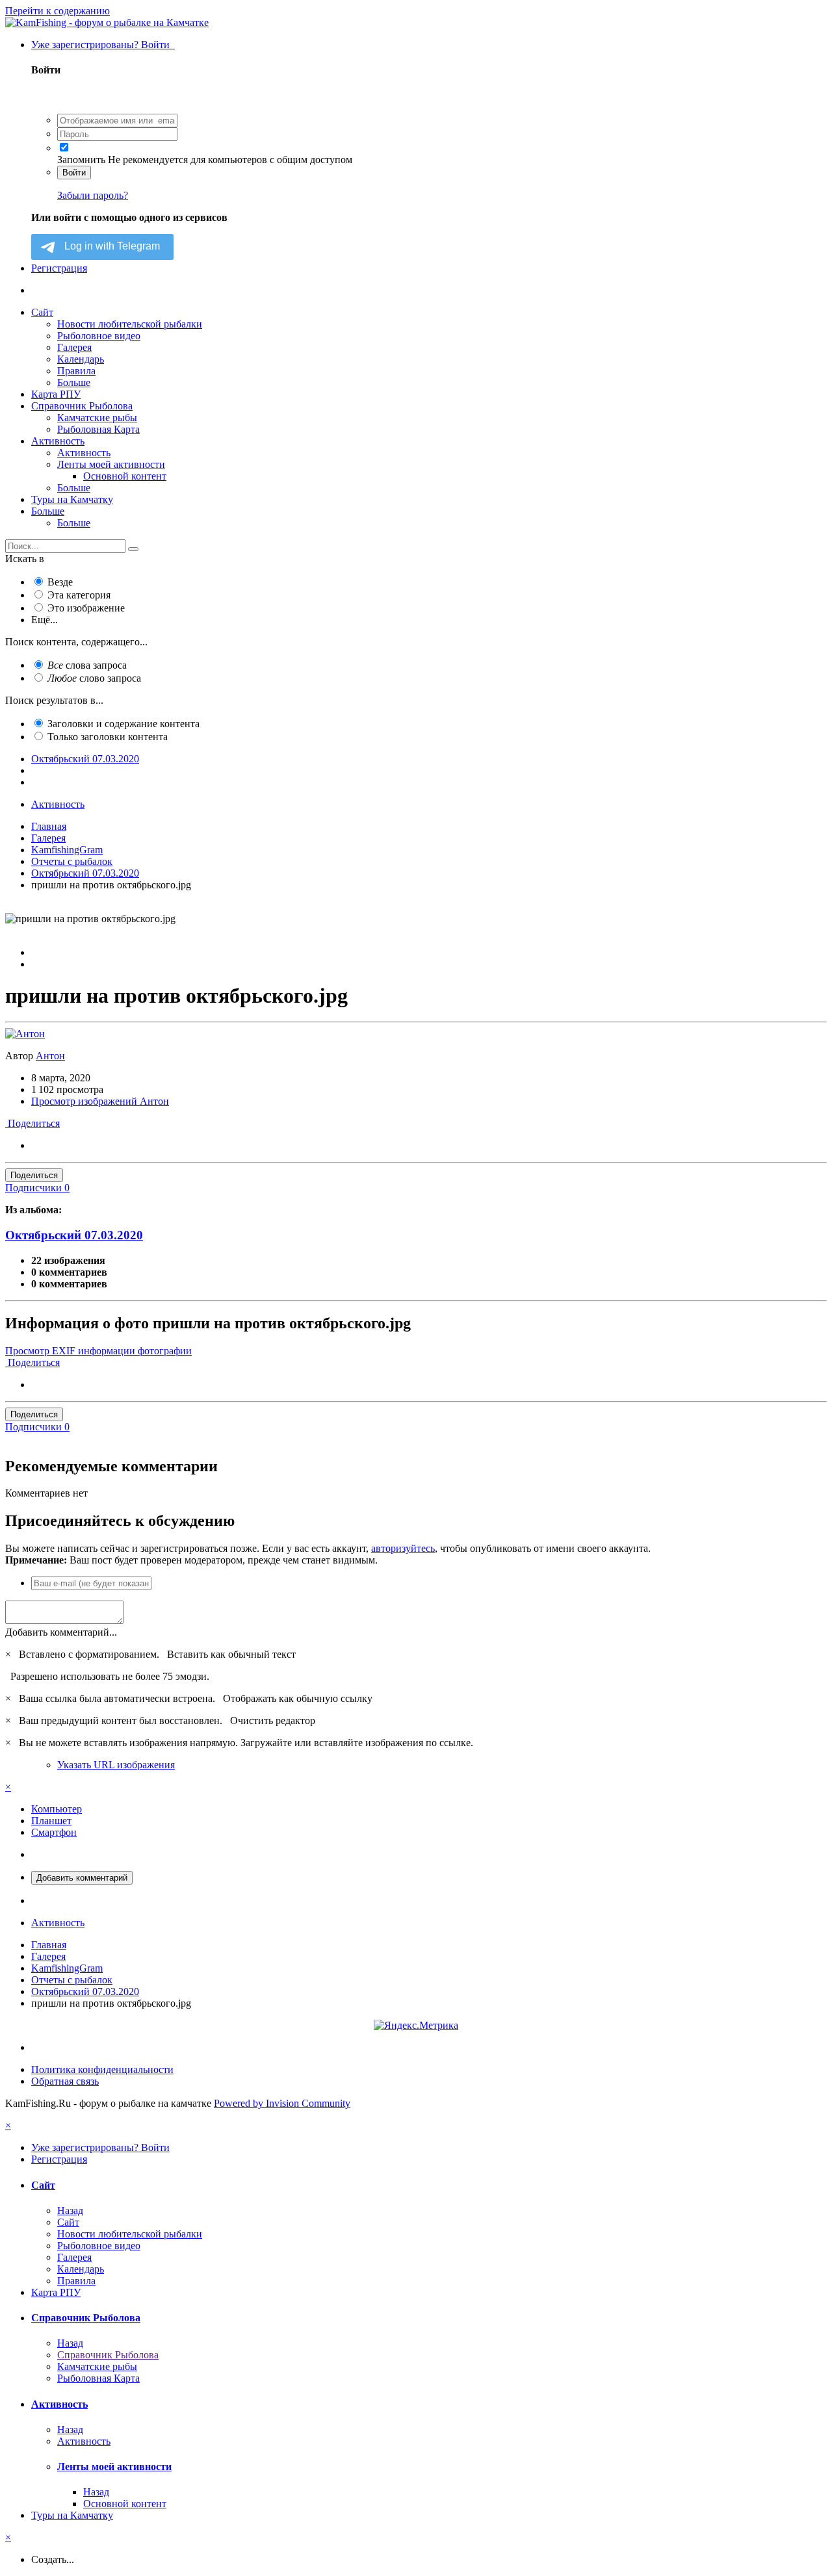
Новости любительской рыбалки (130, 324)
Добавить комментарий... (61, 1632)
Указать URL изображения (116, 1765)
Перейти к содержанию (58, 11)
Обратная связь (65, 2081)
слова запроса (87, 665)
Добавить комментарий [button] (82, 1878)
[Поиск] (133, 549)
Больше (74, 382)
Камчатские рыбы (97, 418)
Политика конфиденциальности (102, 2069)
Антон (50, 1056)
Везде (60, 582)
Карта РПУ (56, 394)
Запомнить (81, 160)
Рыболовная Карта (98, 429)
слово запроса (94, 678)
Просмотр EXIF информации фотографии (98, 1351)
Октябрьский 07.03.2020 (74, 1235)
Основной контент (125, 476)
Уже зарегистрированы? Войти (103, 45)
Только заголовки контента (108, 737)
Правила (76, 371)
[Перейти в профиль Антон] (25, 1034)
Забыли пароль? (93, 195)
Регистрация (59, 268)
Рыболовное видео (99, 336)
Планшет (51, 1821)
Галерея (74, 347)
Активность (58, 441)
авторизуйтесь (403, 1548)
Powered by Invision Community (282, 2103)
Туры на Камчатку (72, 499)
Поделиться (32, 1123)
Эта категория (79, 595)
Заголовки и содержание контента (123, 724)
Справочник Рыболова (82, 406)
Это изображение (86, 608)
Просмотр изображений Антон (100, 1101)
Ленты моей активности (111, 464)
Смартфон (54, 1832)
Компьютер (57, 1809)
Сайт (42, 312)
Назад (70, 2210)
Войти (74, 173)
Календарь (81, 359)
